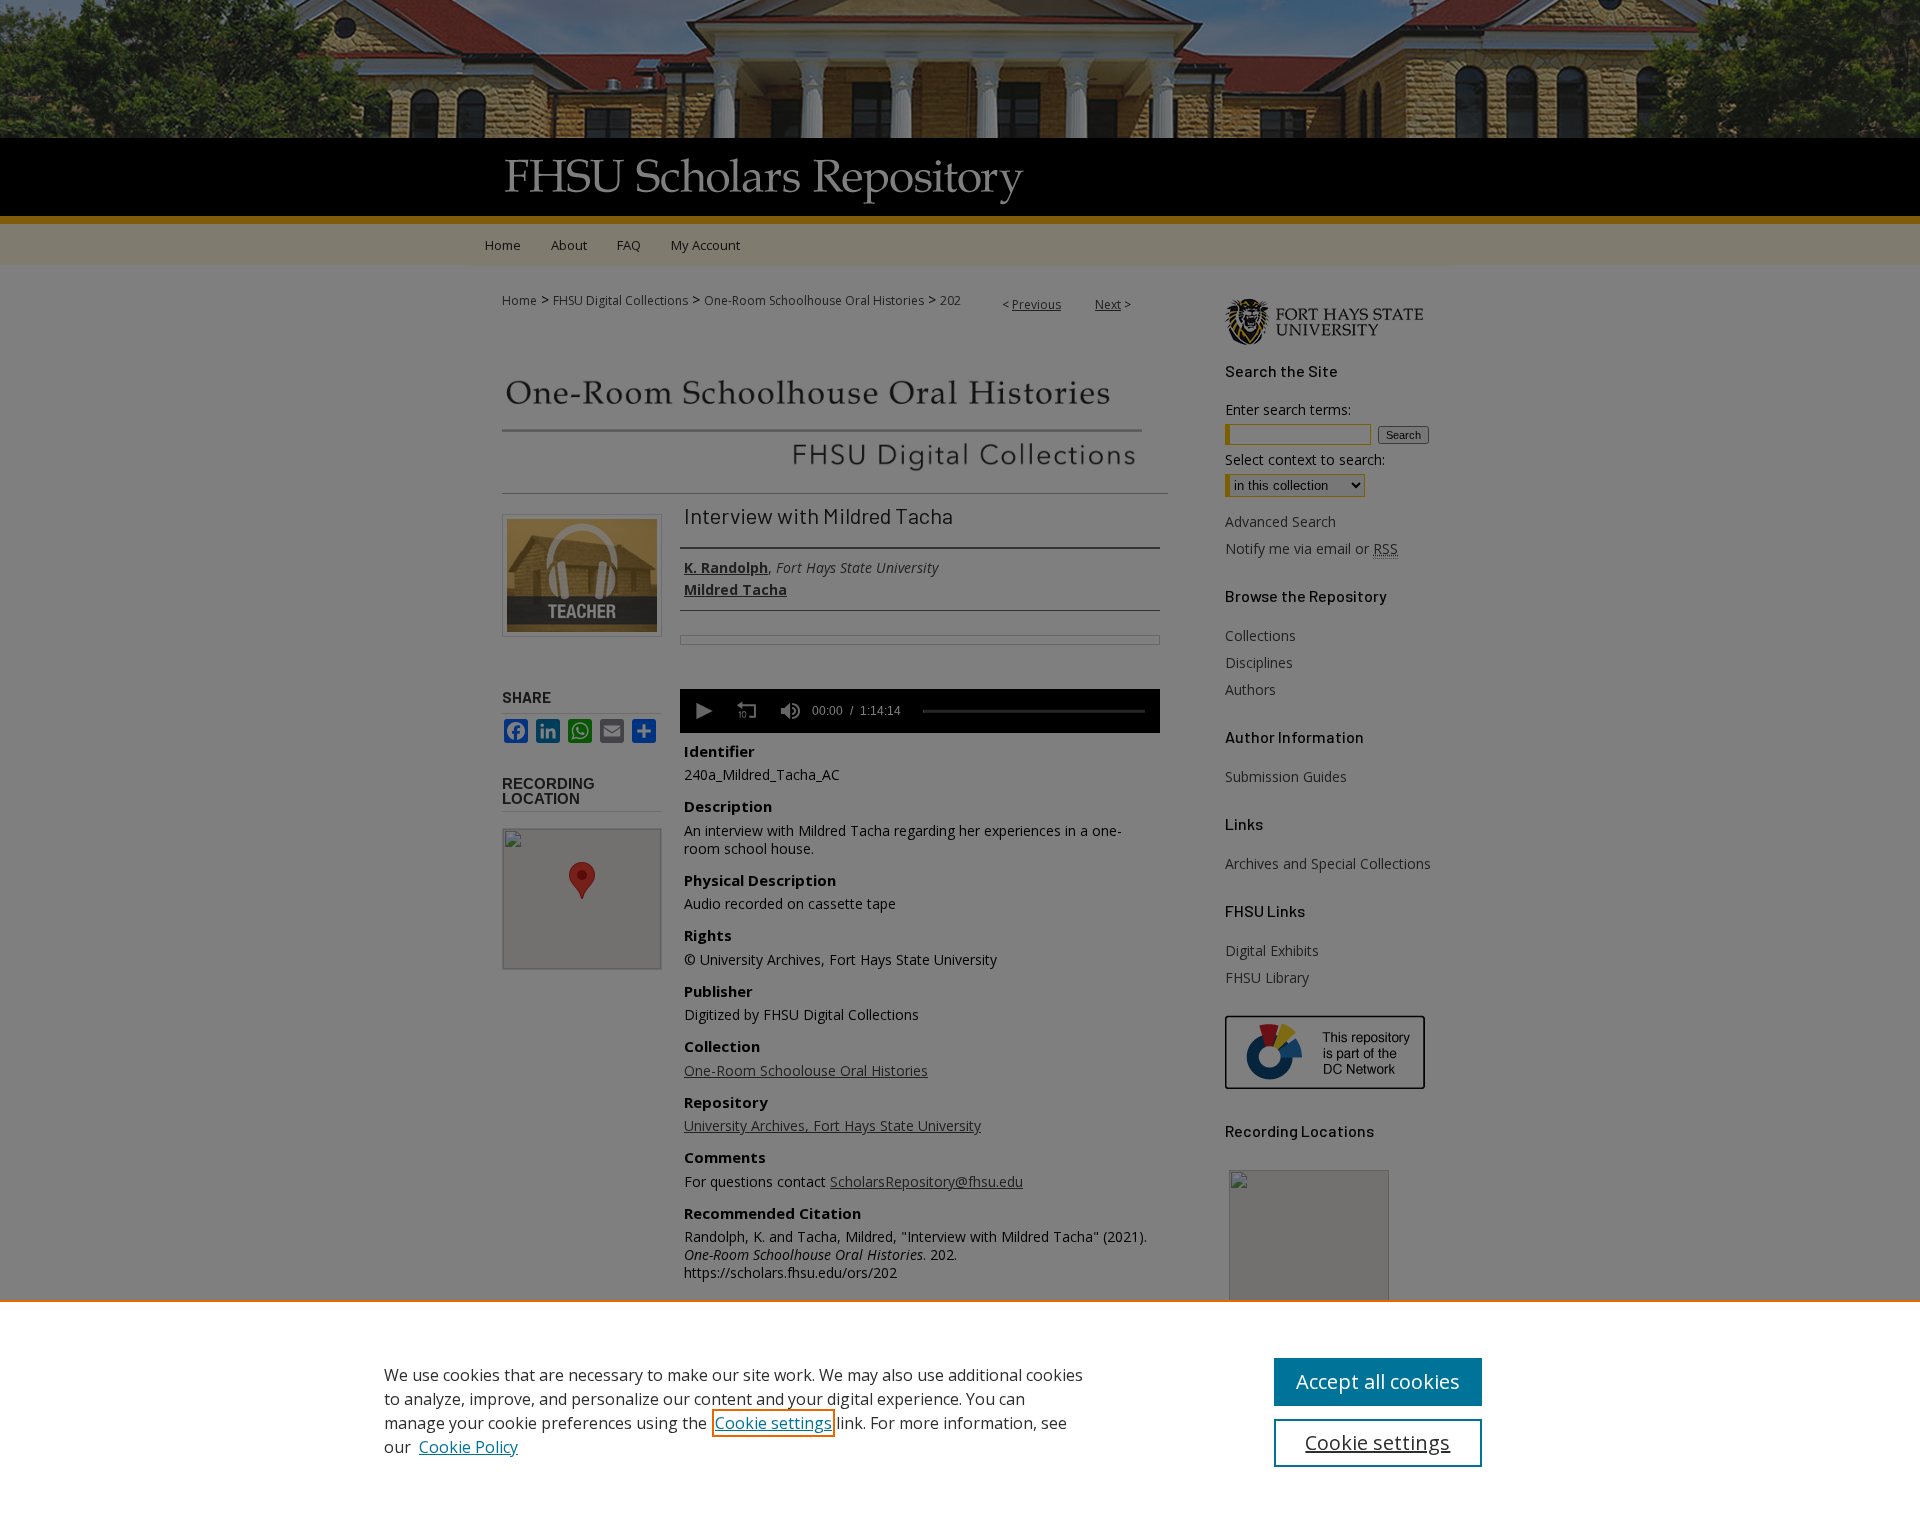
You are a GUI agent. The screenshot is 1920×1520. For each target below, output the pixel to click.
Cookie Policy (468, 1447)
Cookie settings (773, 1423)
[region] (960, 1410)
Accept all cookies (1378, 1381)
